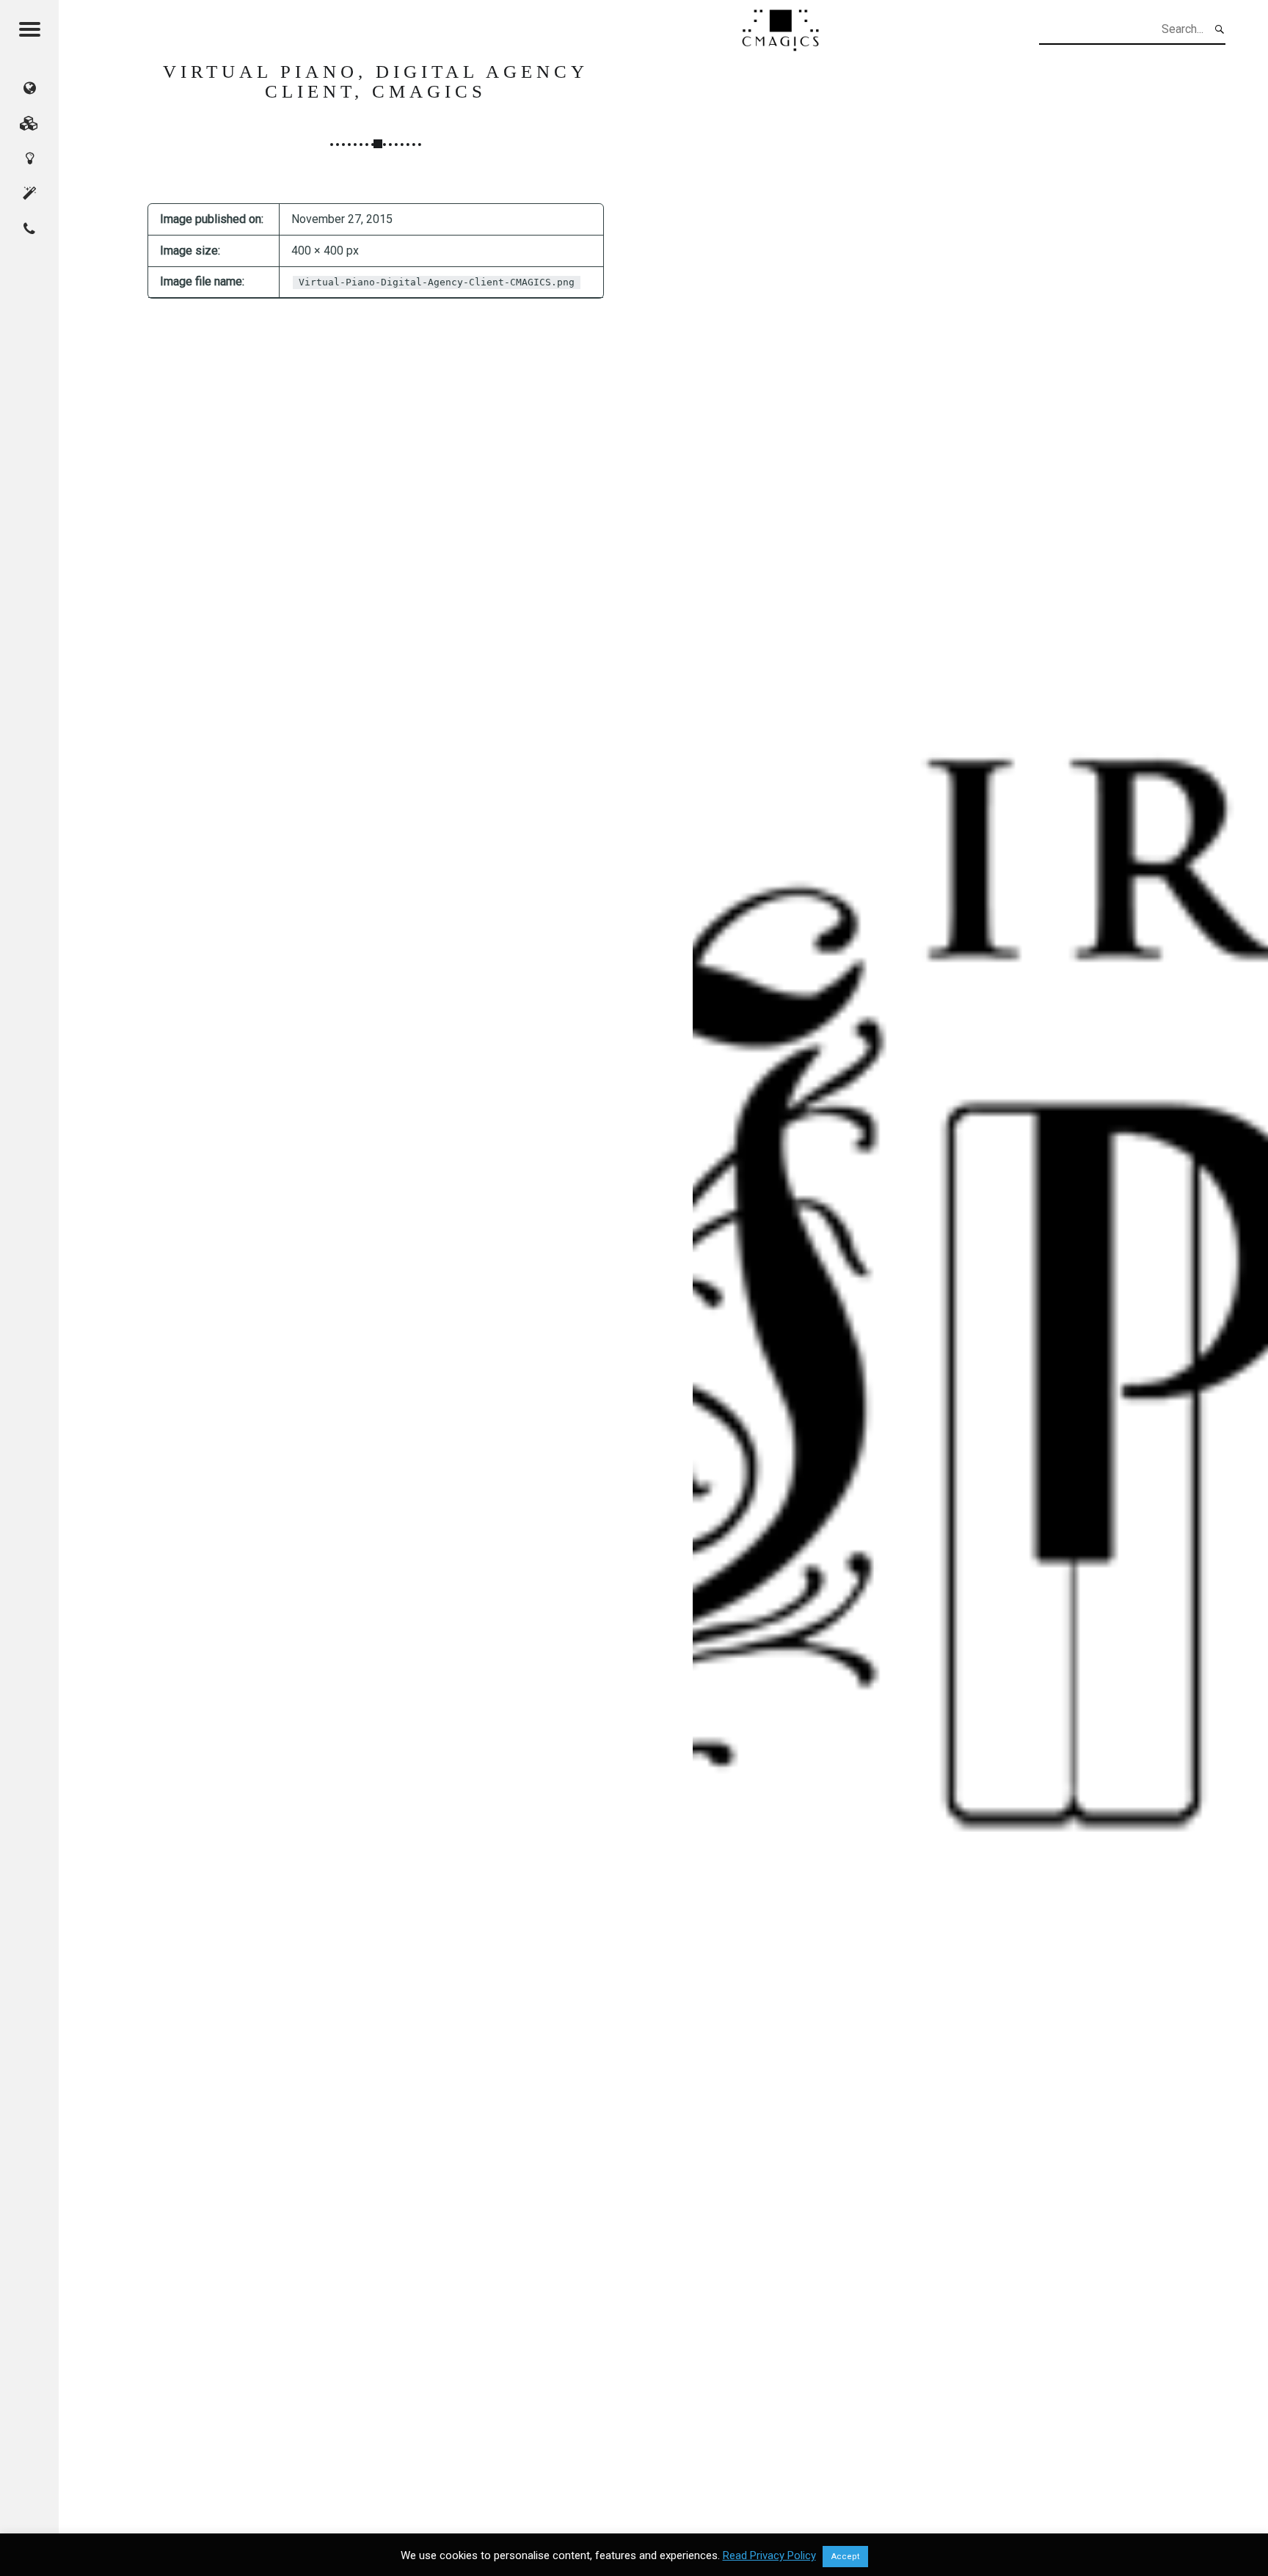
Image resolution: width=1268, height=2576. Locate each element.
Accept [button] (845, 2557)
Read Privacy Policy (769, 2555)
